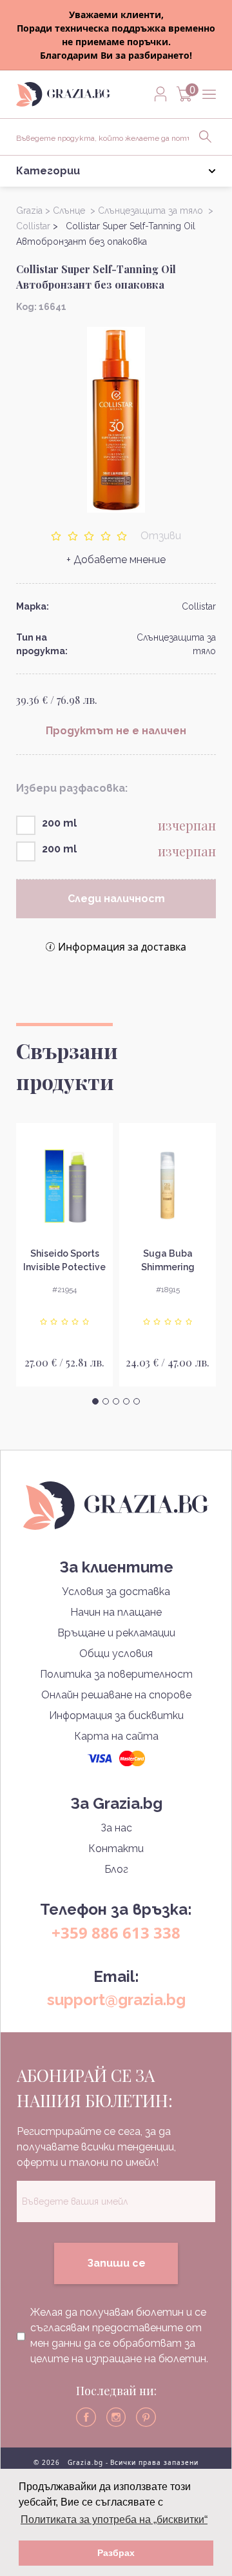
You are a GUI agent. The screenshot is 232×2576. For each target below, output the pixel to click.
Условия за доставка (116, 1592)
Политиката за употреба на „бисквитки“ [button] (114, 2519)
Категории (48, 171)
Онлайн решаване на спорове (116, 1695)
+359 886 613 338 (116, 1932)
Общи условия (116, 1654)
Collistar (199, 606)
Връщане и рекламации (116, 1633)
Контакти (116, 1849)
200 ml (59, 823)
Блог (116, 1869)
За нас (116, 1828)
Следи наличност (116, 899)
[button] (95, 1401)
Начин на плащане (116, 1612)
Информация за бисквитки (116, 1716)
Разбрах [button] (116, 2553)
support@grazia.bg (116, 2000)
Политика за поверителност (116, 1674)
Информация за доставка (122, 947)
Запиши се (116, 2263)
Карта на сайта (116, 1736)
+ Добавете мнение (116, 560)
